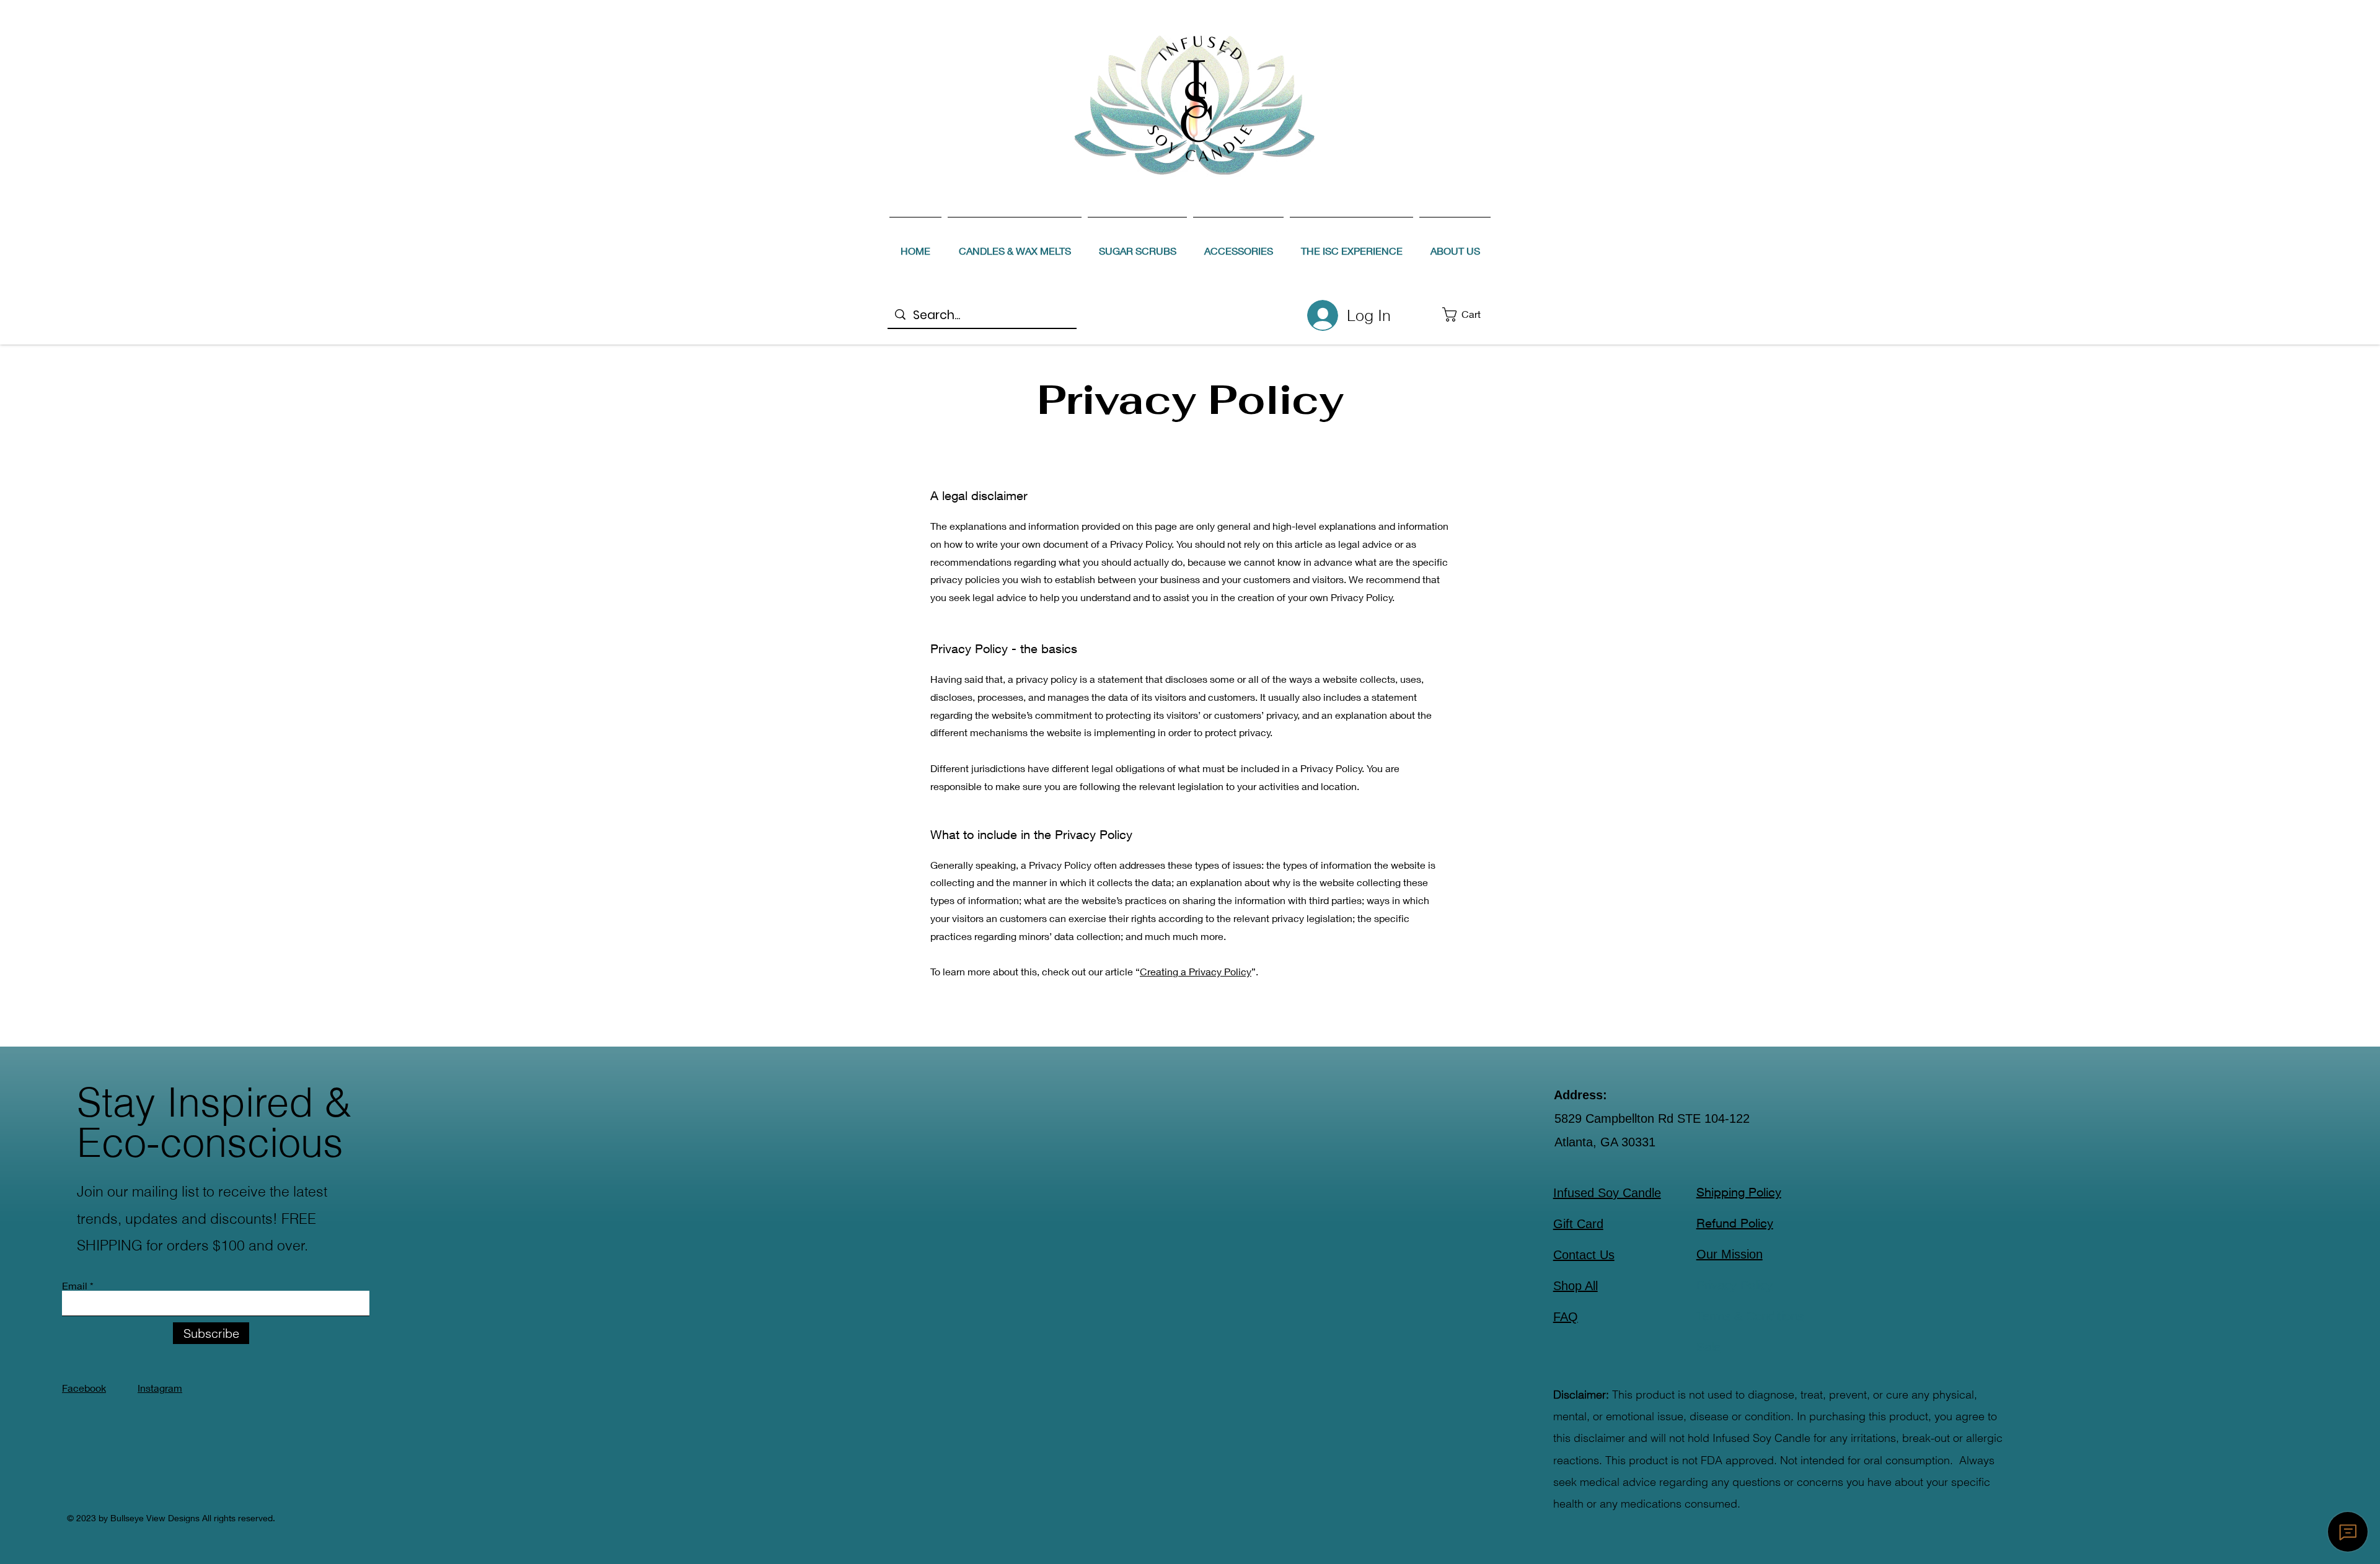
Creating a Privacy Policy (1196, 971)
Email (75, 1286)
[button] (1470, 314)
